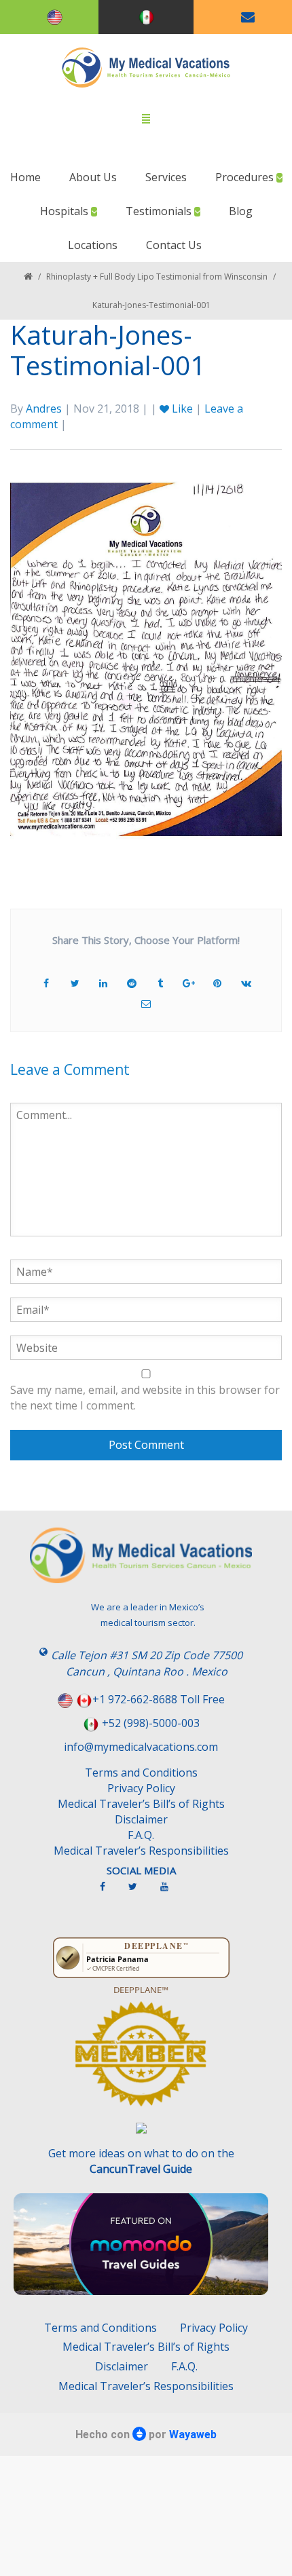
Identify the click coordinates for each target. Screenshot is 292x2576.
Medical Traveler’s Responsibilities (141, 1851)
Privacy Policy (141, 1788)
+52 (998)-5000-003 (151, 1723)
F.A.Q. (141, 1835)
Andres (44, 409)
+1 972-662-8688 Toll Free (159, 1699)
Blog (241, 211)
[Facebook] (109, 1892)
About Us (93, 177)
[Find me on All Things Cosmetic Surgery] (141, 2060)
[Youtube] (171, 1892)
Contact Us (174, 245)
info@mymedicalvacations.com (141, 1747)
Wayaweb (193, 2435)
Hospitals (66, 211)
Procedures (246, 177)
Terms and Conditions (141, 1773)
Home (25, 177)
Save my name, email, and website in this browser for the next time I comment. (145, 1398)
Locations (93, 245)
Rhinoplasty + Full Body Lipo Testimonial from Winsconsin (157, 277)
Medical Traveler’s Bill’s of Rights (141, 1804)
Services (166, 177)
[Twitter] (140, 1892)
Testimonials (160, 211)
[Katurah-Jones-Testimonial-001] (146, 658)
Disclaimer (141, 1819)
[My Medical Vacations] (146, 68)
